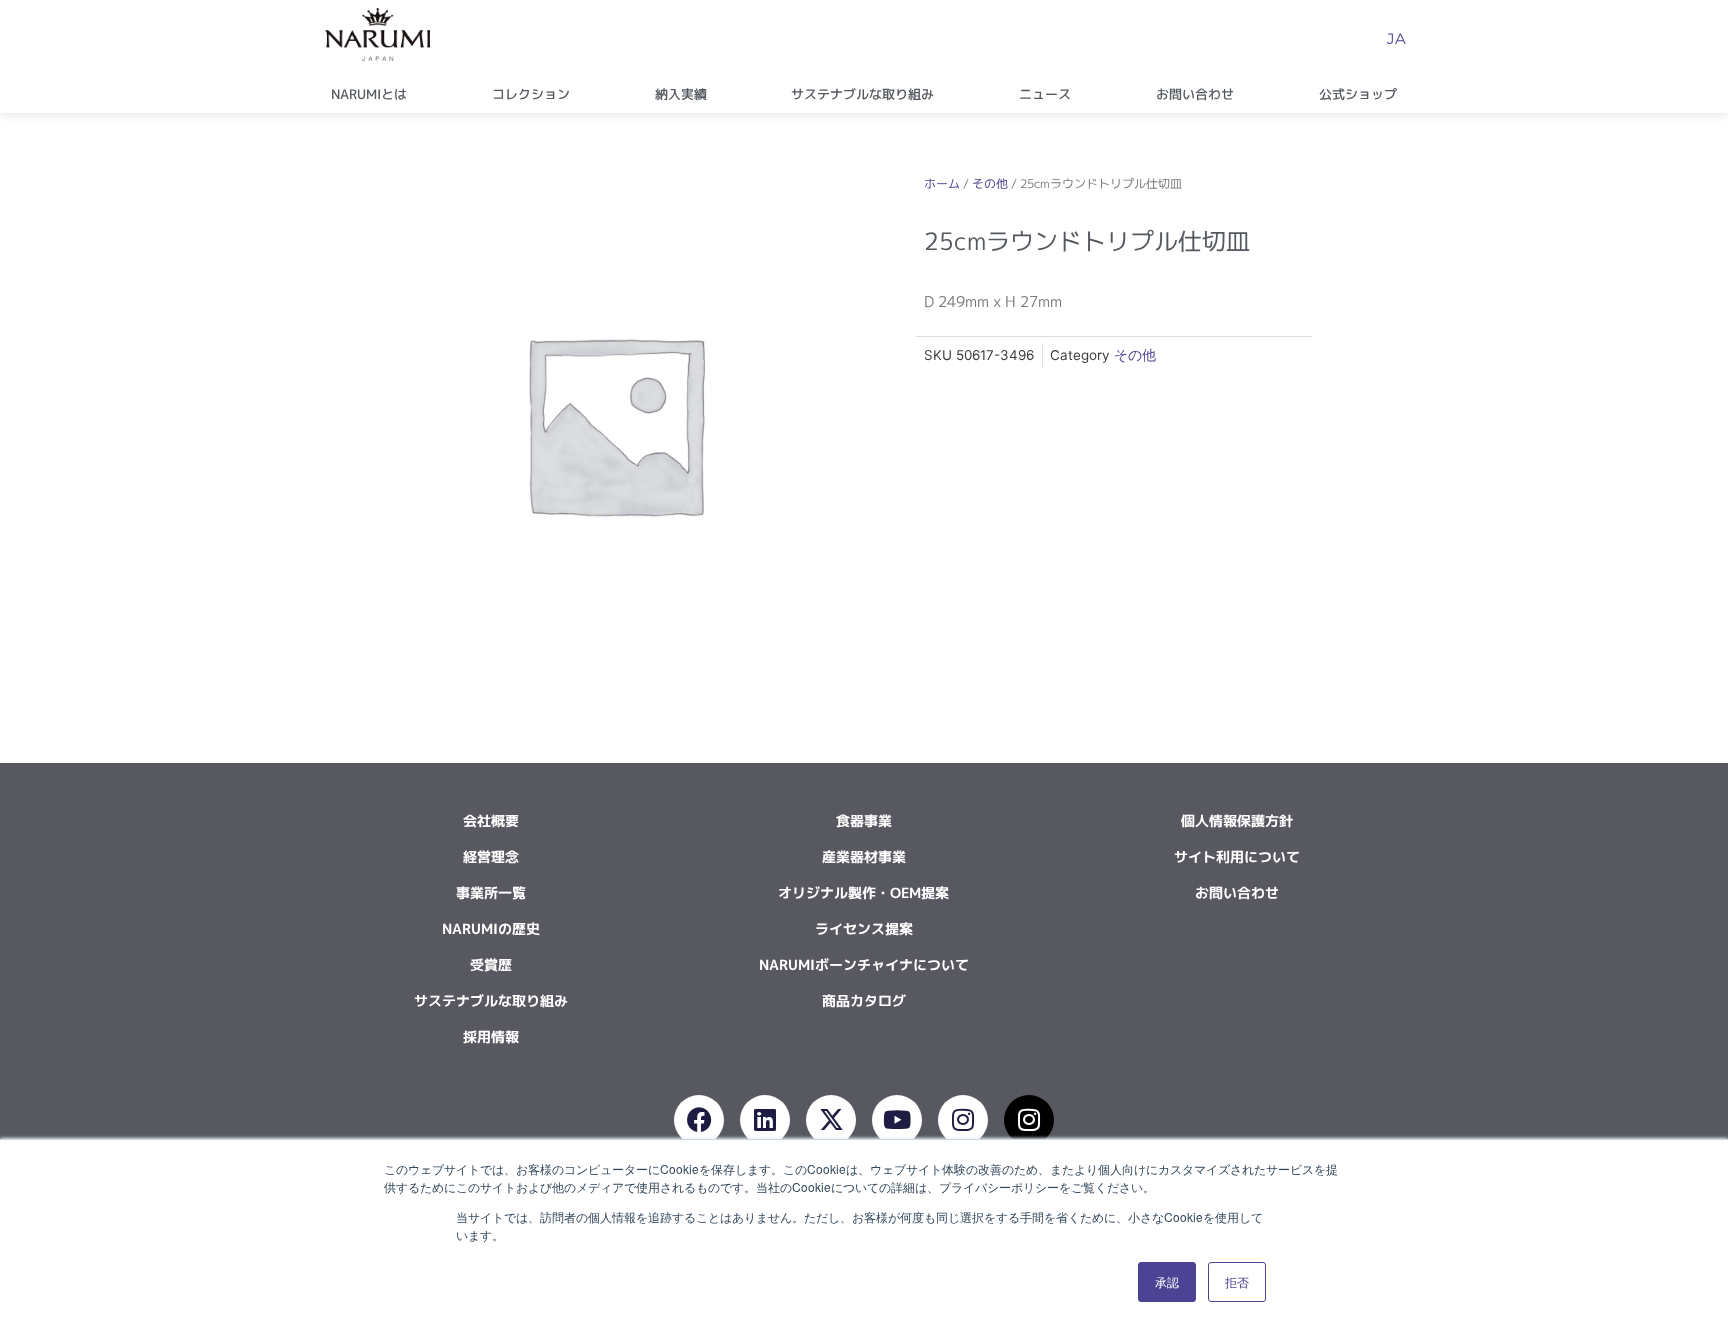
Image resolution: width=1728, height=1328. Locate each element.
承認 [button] (1167, 1281)
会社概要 (491, 820)
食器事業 (864, 820)
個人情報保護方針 (1237, 820)
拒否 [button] (1237, 1281)
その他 (990, 183)
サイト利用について (1237, 856)
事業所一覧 (491, 892)
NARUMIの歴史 (491, 928)
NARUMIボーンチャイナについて (864, 964)
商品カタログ (864, 1000)
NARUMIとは (369, 94)
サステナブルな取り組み (862, 94)
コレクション (531, 94)
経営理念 (491, 856)
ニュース (1045, 94)
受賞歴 (491, 964)
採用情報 (491, 1036)
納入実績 (681, 94)
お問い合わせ (1195, 94)
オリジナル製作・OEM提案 (863, 892)
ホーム (942, 183)
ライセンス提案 (864, 928)
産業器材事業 (864, 856)
